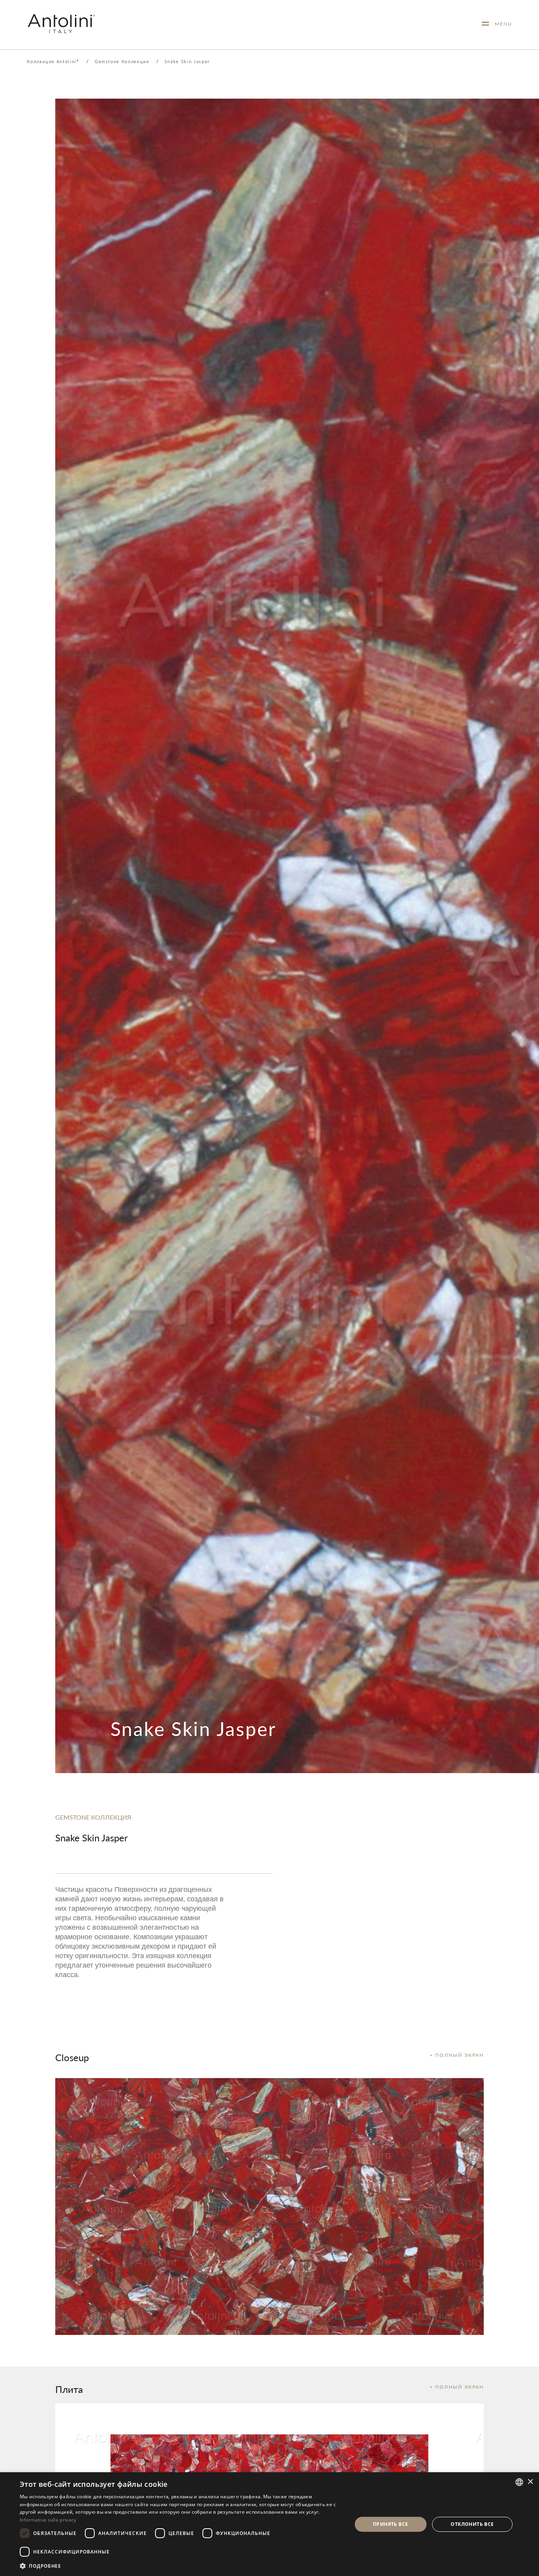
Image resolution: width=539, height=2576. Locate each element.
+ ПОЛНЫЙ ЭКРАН (457, 2055)
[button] (181, 2566)
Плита (69, 2389)
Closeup (72, 2057)
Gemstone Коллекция (122, 61)
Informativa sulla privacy (48, 2520)
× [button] (530, 2482)
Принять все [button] (390, 2524)
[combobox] (519, 2482)
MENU (501, 24)
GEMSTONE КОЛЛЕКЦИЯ (93, 1817)
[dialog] (269, 2524)
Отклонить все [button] (472, 2524)
